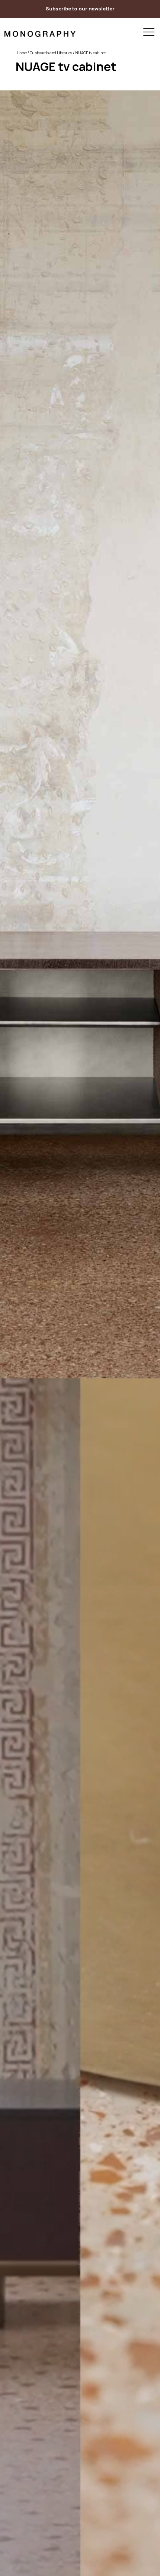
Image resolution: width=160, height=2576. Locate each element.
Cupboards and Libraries (51, 53)
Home (22, 53)
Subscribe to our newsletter (80, 9)
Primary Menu (149, 33)
